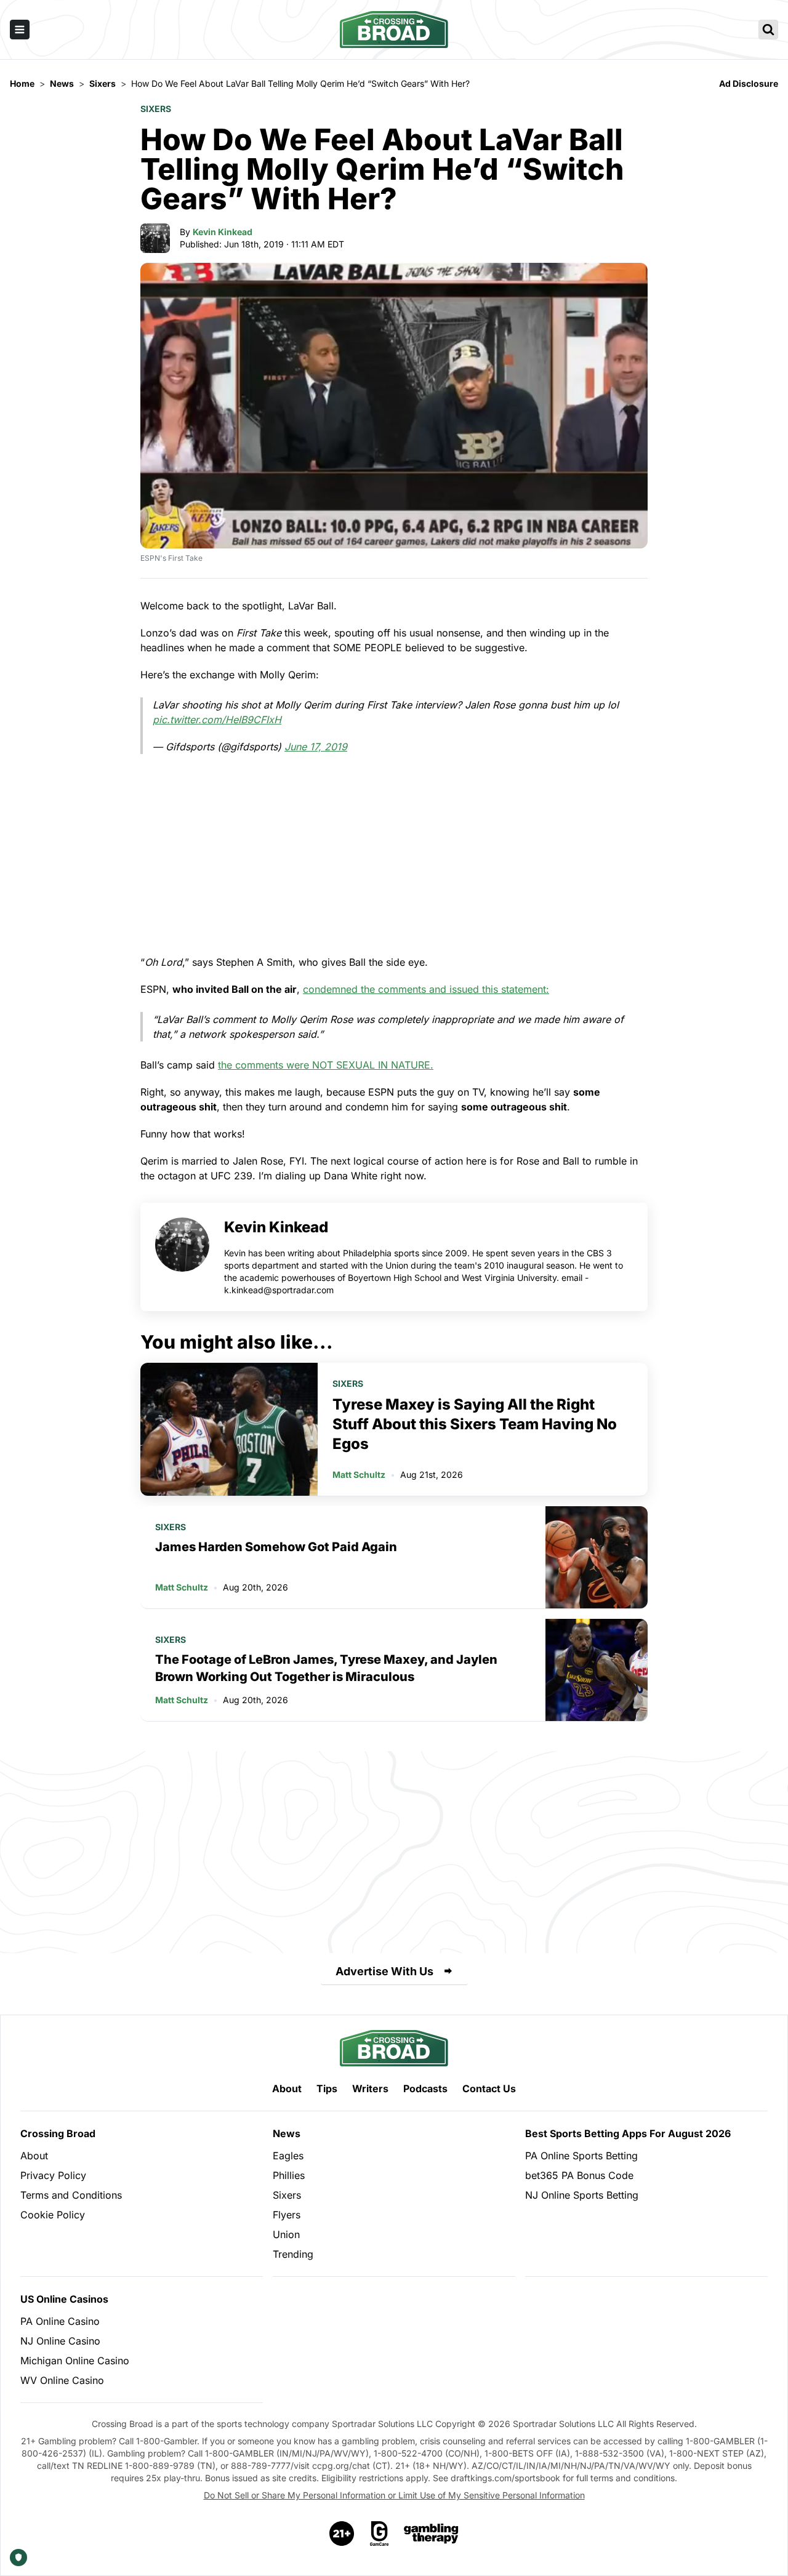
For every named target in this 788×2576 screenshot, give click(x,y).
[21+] (342, 2534)
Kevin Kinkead (223, 232)
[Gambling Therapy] (431, 2534)
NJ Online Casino (60, 2341)
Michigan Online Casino (75, 2361)
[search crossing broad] (768, 30)
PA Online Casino (60, 2321)
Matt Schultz (359, 1475)
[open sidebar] (20, 30)
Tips (327, 2088)
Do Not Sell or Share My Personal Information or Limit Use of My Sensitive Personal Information (394, 2495)
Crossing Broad (58, 2133)
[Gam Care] (380, 2534)
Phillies (289, 2175)
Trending (293, 2254)
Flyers (287, 2215)
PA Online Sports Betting (581, 2156)
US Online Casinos (64, 2299)
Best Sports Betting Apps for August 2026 (628, 2133)
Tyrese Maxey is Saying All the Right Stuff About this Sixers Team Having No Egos (475, 1424)
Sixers (156, 109)
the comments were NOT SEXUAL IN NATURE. (326, 1065)
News (287, 2133)
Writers (370, 2088)
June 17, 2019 (316, 747)
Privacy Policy (53, 2175)
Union (286, 2234)
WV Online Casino (62, 2380)
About (287, 2088)
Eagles (288, 2156)
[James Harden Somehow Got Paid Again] (597, 1557)
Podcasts (425, 2088)
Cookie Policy (53, 2215)
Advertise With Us (384, 1971)
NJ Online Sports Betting (582, 2195)
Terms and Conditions (71, 2195)
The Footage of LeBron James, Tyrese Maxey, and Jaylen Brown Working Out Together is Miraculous (326, 1668)
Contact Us (489, 2088)
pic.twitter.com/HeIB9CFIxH (217, 720)
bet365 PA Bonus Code (579, 2175)
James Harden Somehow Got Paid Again (276, 1547)
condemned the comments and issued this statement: (426, 989)
